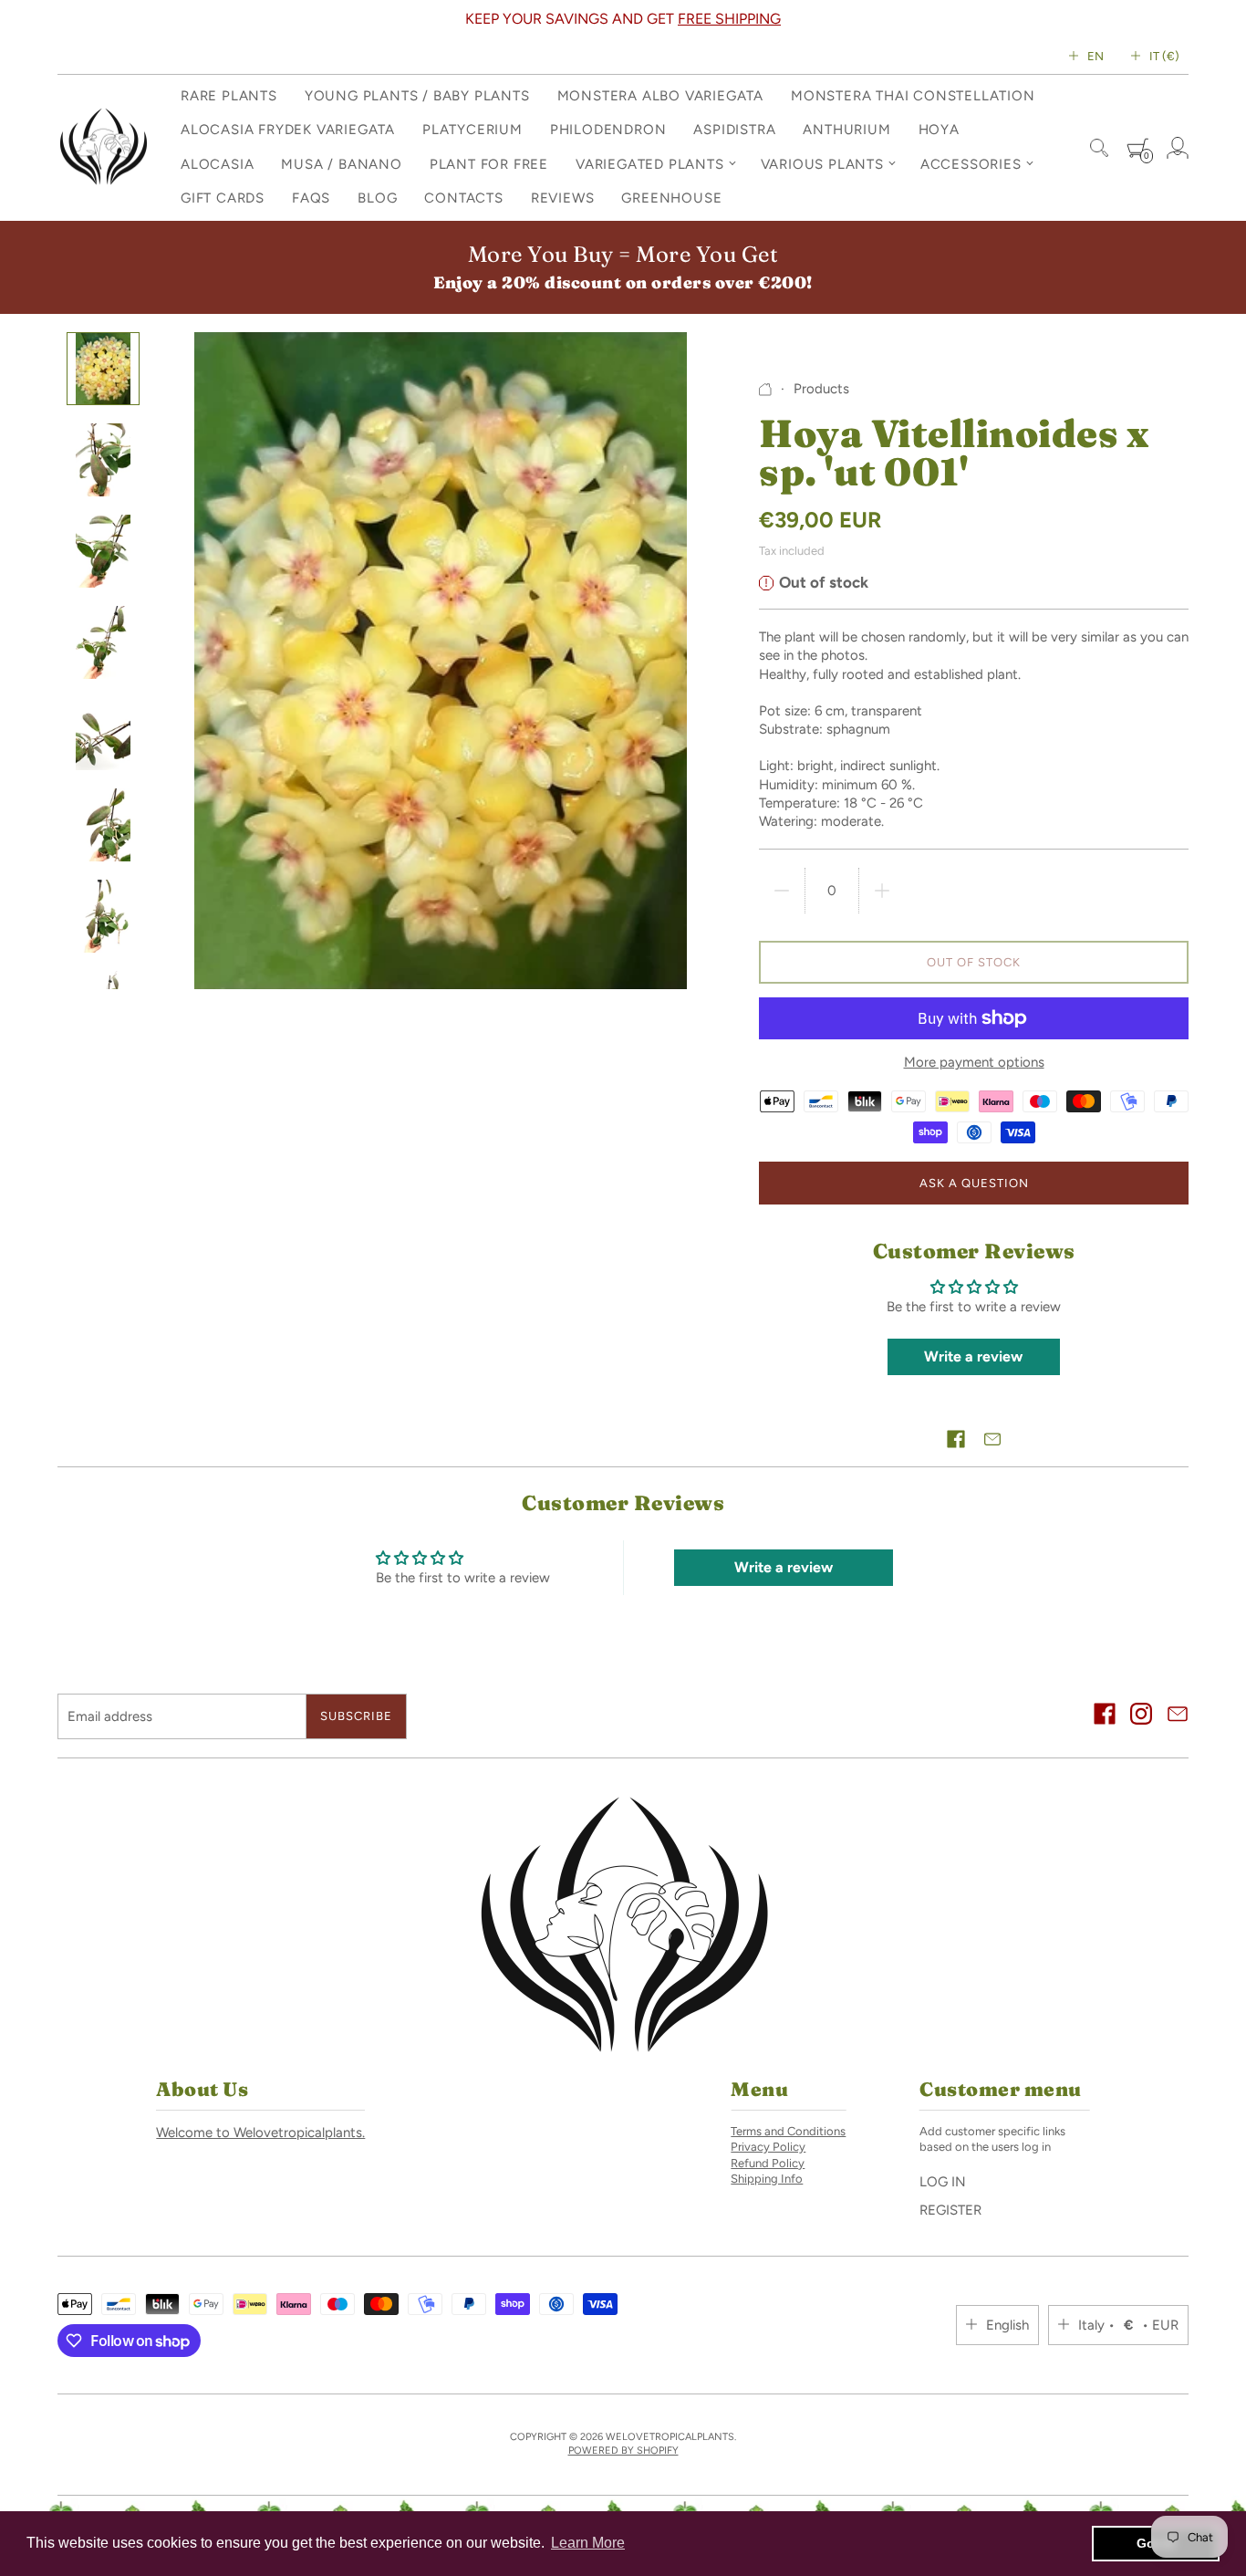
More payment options (974, 1062)
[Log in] (1178, 148)
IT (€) (1164, 56)
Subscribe (356, 1716)
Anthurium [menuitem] (846, 130)
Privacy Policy (768, 2147)
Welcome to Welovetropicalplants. (260, 2133)
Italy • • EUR (1128, 2325)
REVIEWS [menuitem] (563, 198)
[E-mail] (1178, 1716)
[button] (956, 1439)
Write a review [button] (973, 1356)
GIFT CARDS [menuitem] (223, 198)
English (1007, 2325)
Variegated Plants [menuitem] (650, 164)
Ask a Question (974, 1183)
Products (821, 389)
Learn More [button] (588, 2543)
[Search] (1099, 148)
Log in (943, 2182)
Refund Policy (768, 2163)
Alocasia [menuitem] (217, 164)
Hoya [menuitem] (939, 130)
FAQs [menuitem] (311, 198)
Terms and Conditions (788, 2131)
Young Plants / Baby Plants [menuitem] (417, 96)
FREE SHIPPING (243, 19)
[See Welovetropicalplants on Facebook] (1105, 1716)
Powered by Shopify (623, 2451)
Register (950, 2210)
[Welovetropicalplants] (103, 148)
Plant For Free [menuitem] (489, 164)
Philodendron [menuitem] (608, 130)
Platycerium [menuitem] (472, 130)
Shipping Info (767, 2179)
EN (1095, 56)
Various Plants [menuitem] (822, 164)
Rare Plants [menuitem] (229, 96)
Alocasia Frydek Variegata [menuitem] (288, 130)
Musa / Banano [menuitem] (341, 164)
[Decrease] (782, 891)
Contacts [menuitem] (463, 198)
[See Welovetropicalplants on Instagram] (1141, 1716)
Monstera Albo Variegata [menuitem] (660, 96)
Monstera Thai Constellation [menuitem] (913, 96)
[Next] (694, 19)
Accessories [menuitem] (971, 164)
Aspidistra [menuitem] (734, 130)
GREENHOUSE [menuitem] (671, 198)
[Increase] (882, 891)
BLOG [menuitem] (377, 198)
